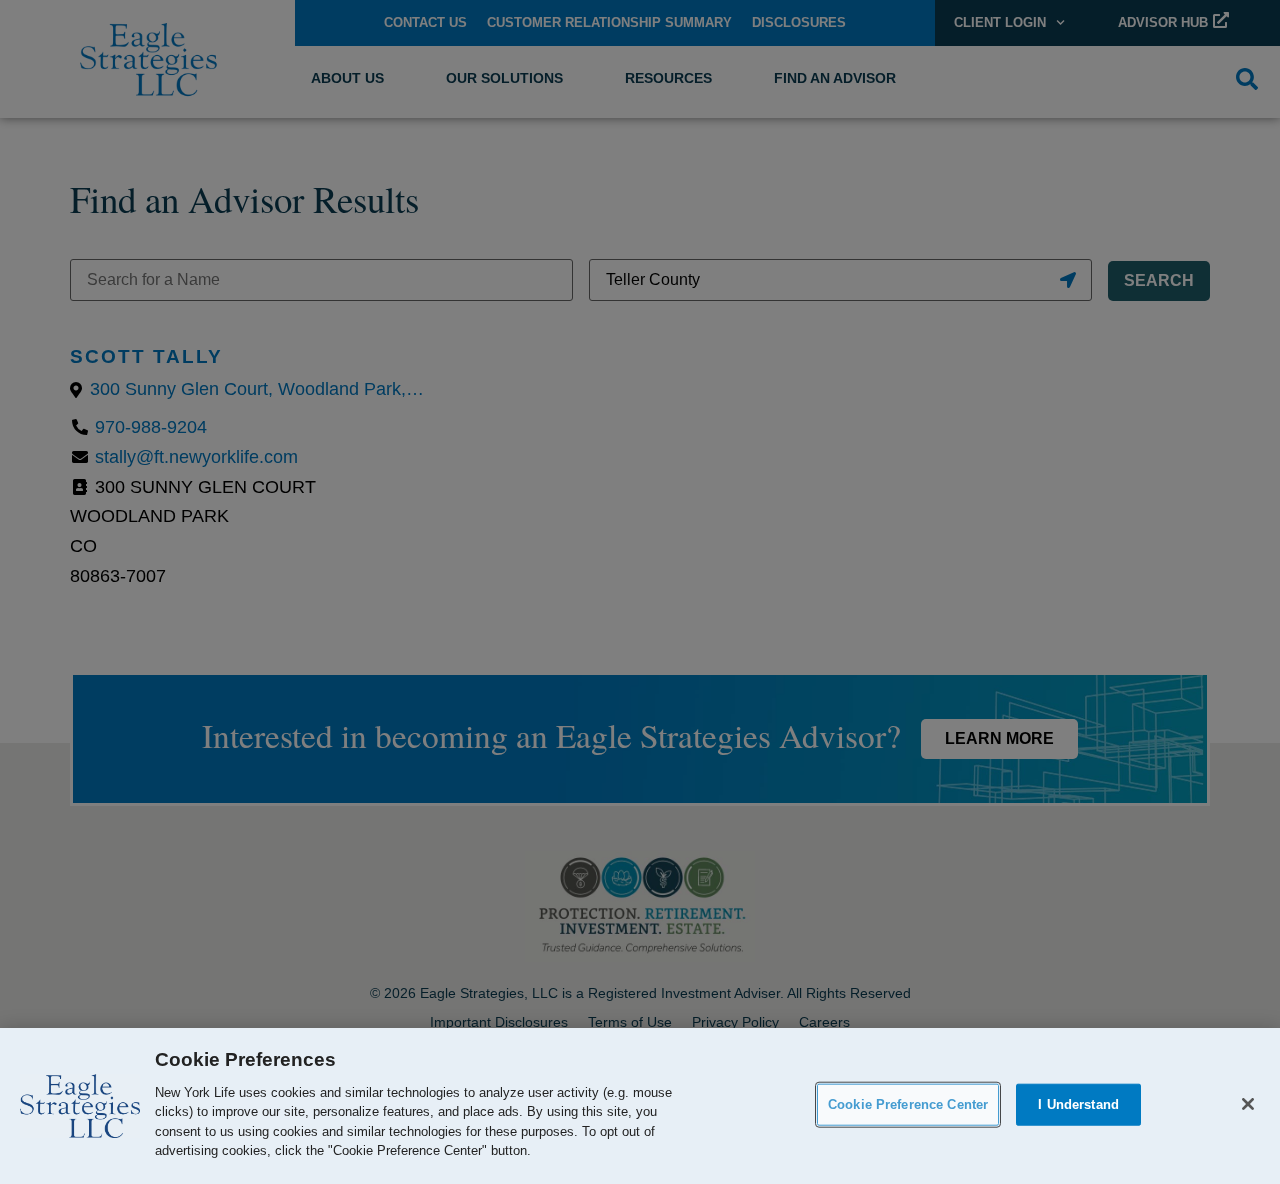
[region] (640, 1106)
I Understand (1078, 1104)
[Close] (1248, 1104)
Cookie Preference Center (908, 1104)
